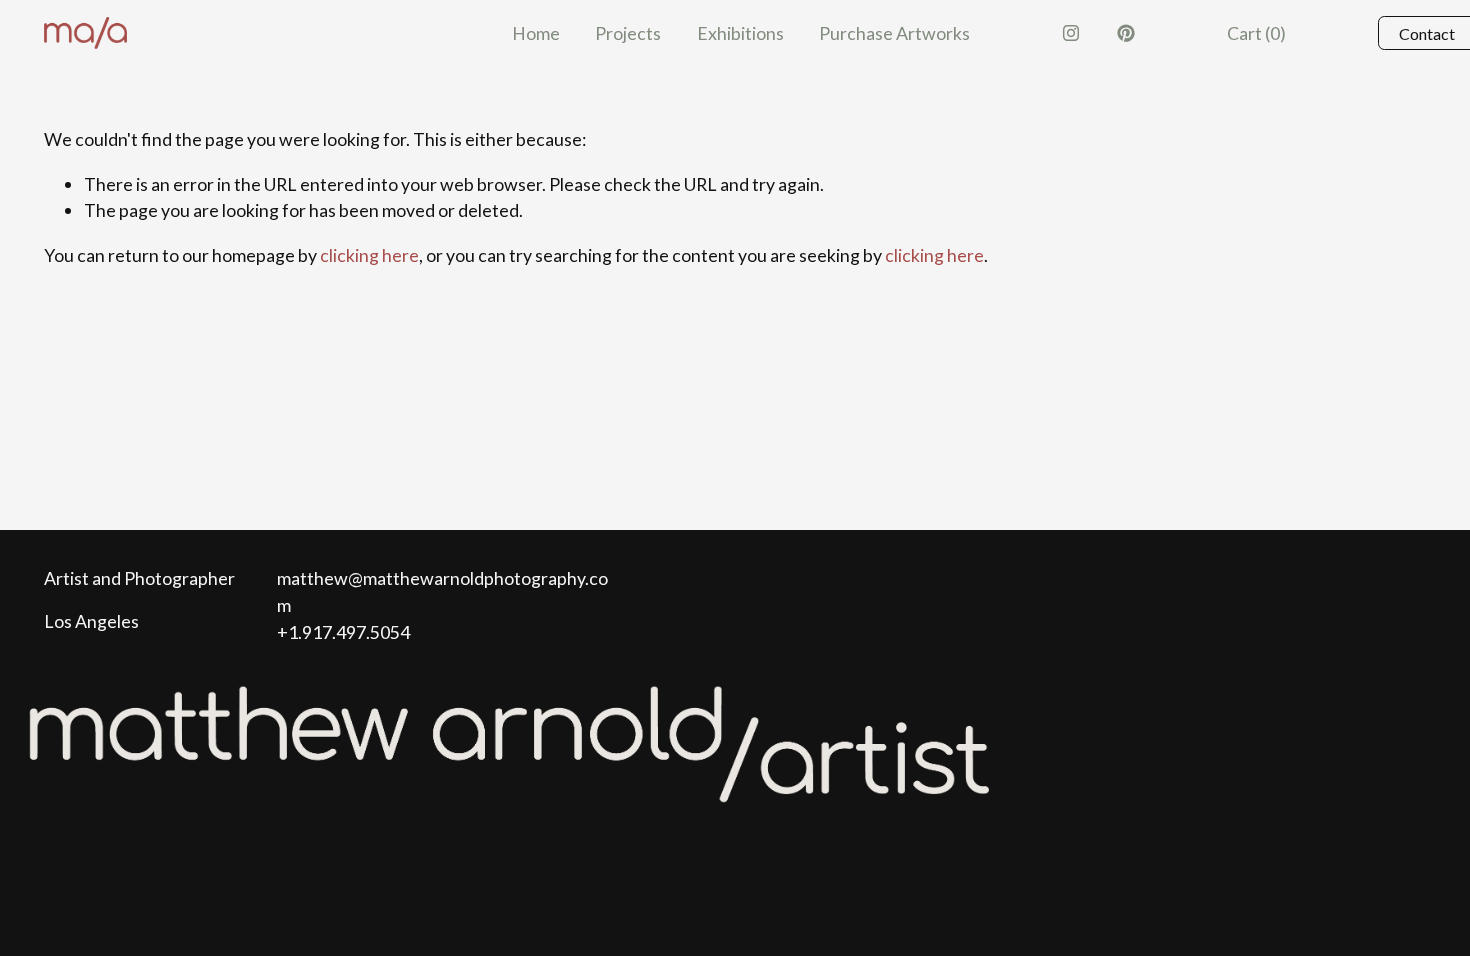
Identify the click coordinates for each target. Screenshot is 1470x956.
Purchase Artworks (894, 33)
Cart (1256, 33)
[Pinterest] (1126, 33)
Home (536, 33)
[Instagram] (1071, 33)
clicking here (369, 255)
